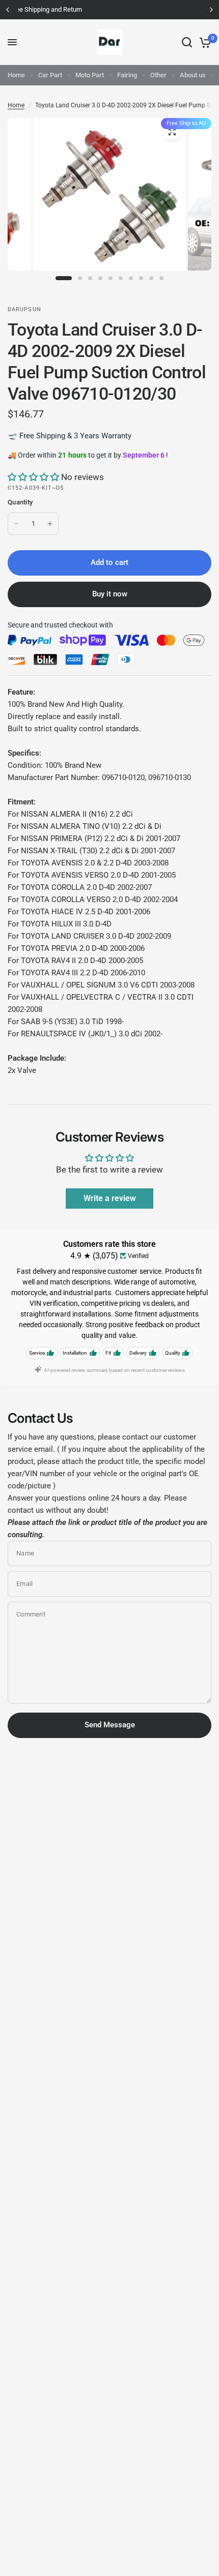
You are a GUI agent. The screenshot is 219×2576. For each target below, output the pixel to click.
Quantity (20, 502)
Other (158, 75)
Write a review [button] (110, 1198)
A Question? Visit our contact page (113, 9)
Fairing (127, 75)
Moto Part (90, 75)
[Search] (187, 42)
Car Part (50, 75)
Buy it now (110, 594)
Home (16, 75)
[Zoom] (172, 132)
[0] (203, 42)
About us (193, 75)
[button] (34, 477)
